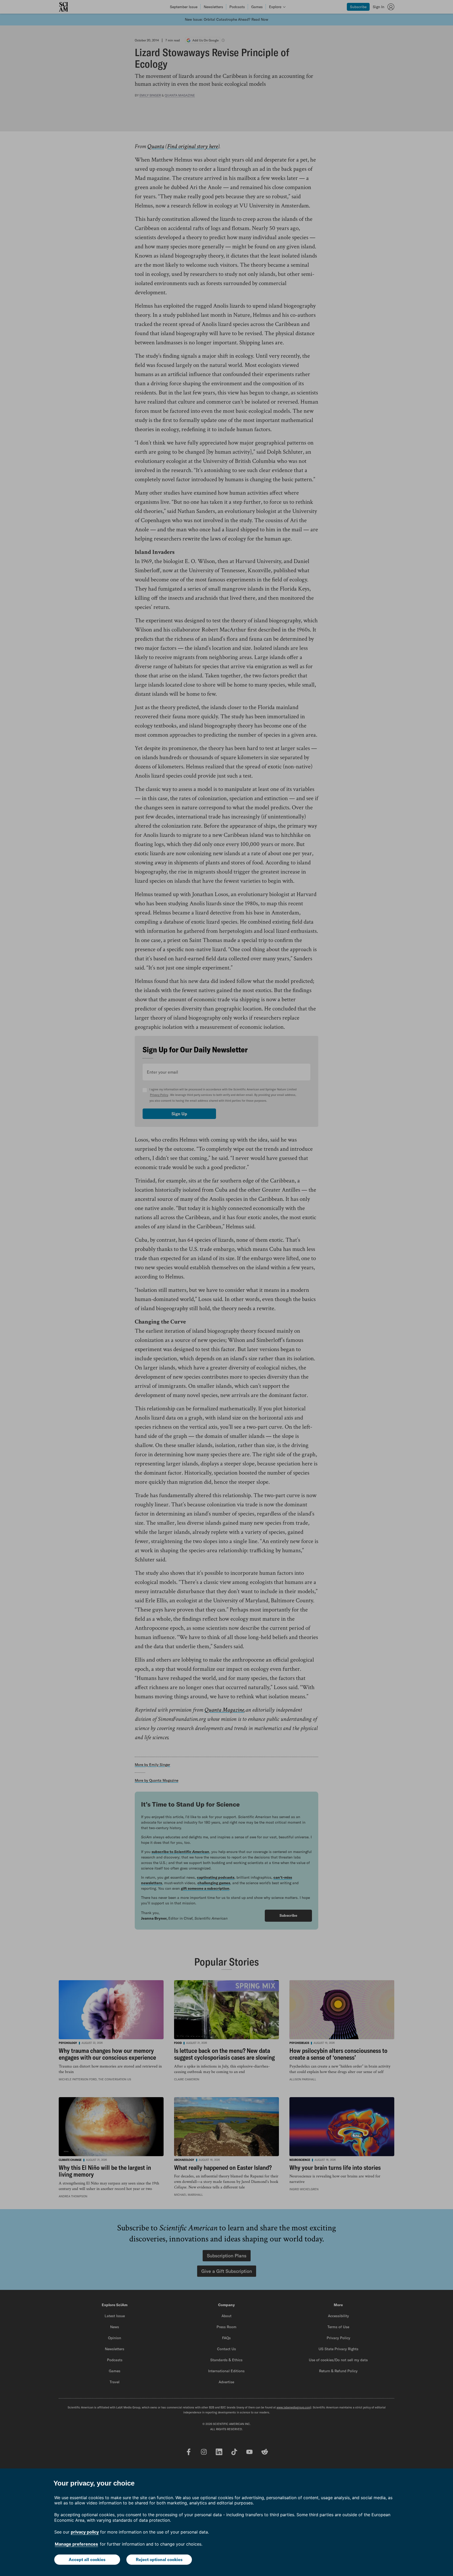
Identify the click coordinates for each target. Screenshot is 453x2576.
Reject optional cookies (159, 2559)
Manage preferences (76, 2544)
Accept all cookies (87, 2559)
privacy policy (85, 2532)
